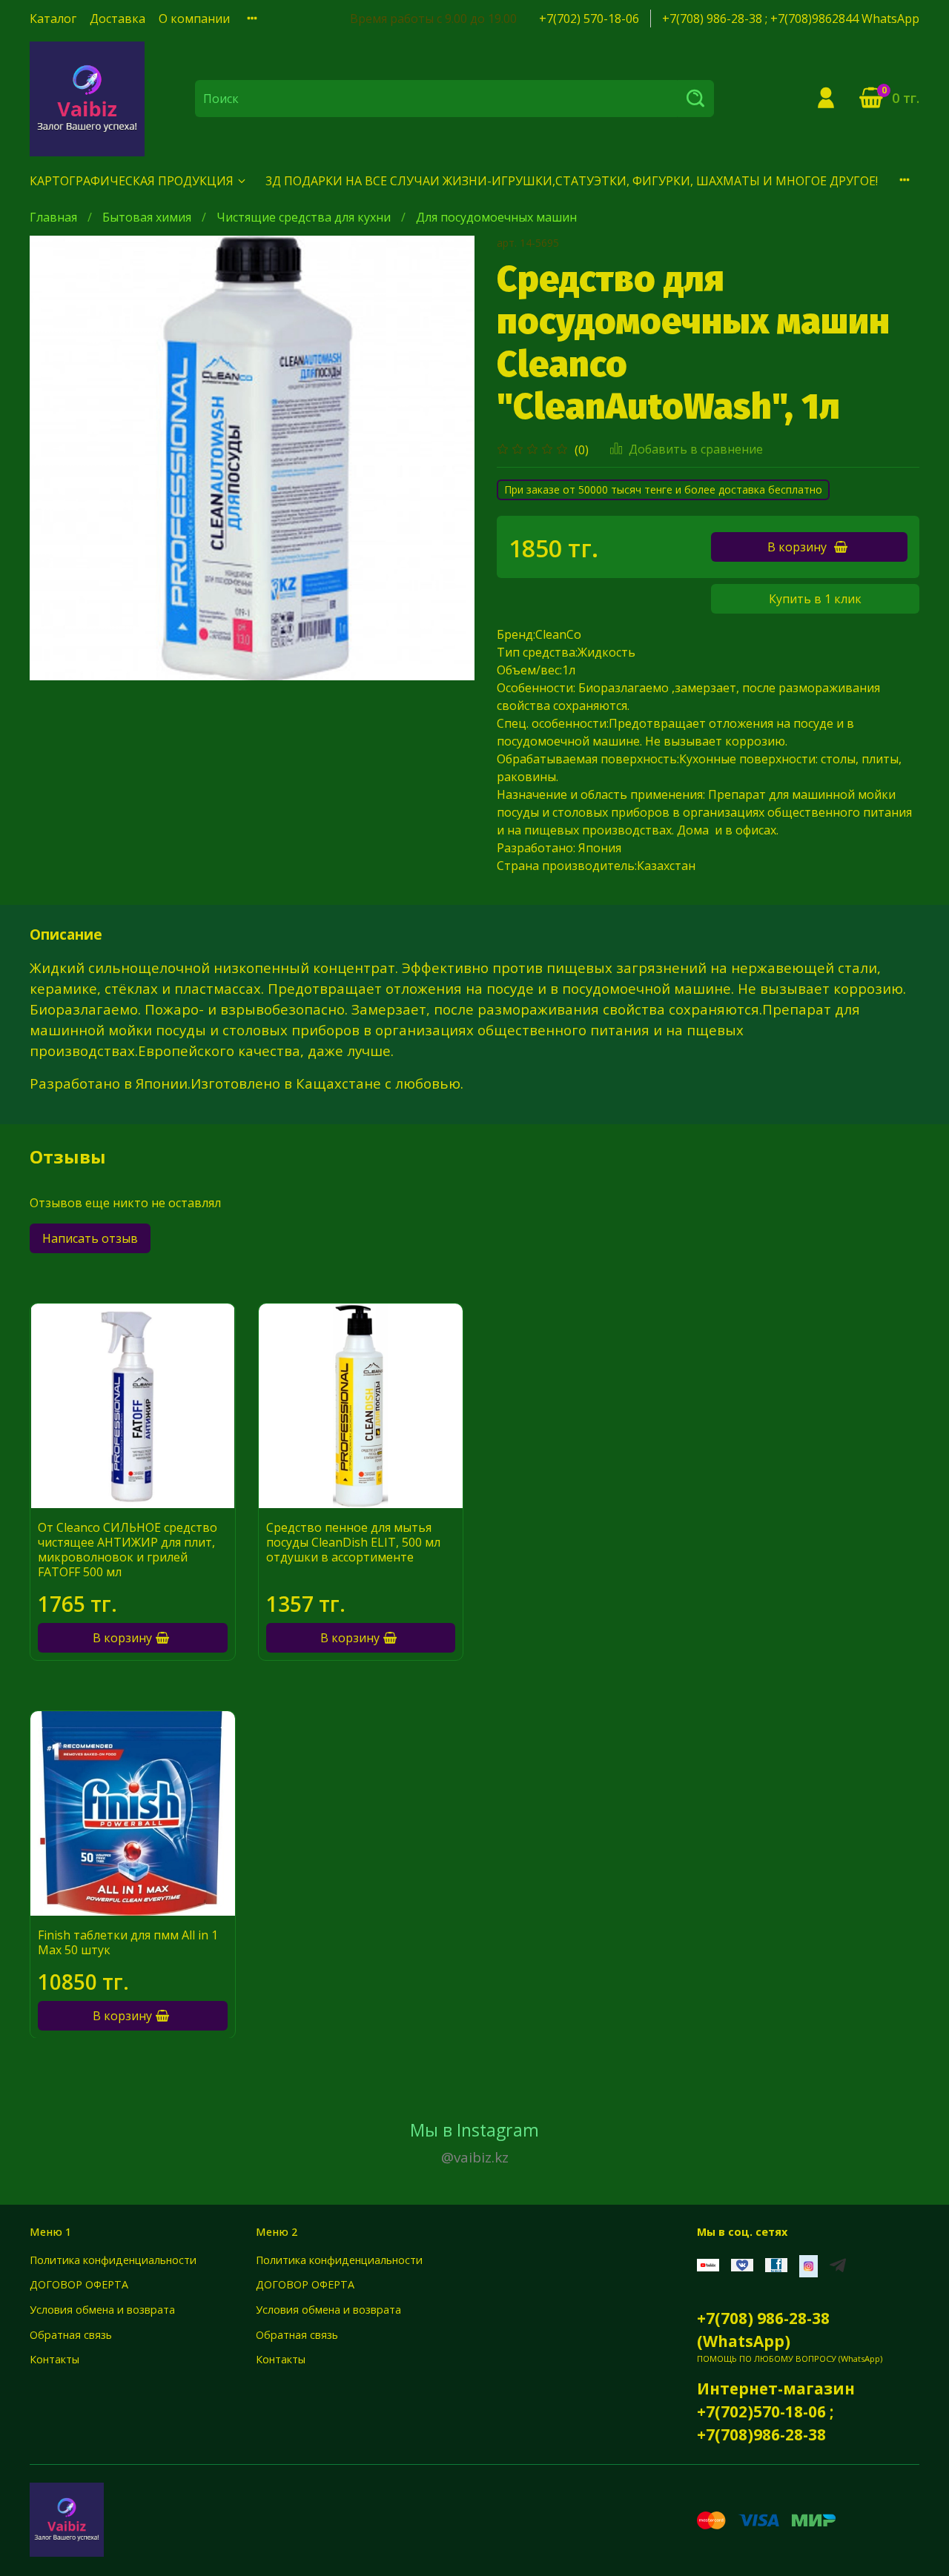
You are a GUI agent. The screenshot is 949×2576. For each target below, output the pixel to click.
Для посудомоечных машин (496, 217)
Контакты (54, 2359)
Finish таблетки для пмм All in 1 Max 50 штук (128, 1942)
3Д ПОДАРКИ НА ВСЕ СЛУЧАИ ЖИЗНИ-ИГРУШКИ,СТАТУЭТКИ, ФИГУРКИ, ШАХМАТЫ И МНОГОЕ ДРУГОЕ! (572, 181)
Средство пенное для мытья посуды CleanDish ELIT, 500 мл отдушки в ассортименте (353, 1542)
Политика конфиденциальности (113, 2260)
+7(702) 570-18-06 (589, 19)
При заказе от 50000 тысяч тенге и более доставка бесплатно (663, 489)
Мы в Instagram (474, 2142)
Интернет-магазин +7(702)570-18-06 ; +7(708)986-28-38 (776, 2411)
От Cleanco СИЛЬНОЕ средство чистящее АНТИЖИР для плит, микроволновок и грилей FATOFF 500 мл (128, 1550)
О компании (194, 19)
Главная (53, 217)
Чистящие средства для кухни (304, 217)
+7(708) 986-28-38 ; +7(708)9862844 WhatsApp (791, 19)
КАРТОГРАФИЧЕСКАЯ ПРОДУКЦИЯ (132, 181)
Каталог (53, 19)
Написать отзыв (90, 1238)
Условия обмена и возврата (102, 2310)
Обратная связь (71, 2335)
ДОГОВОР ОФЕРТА (79, 2284)
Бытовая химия (147, 217)
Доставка (118, 19)
